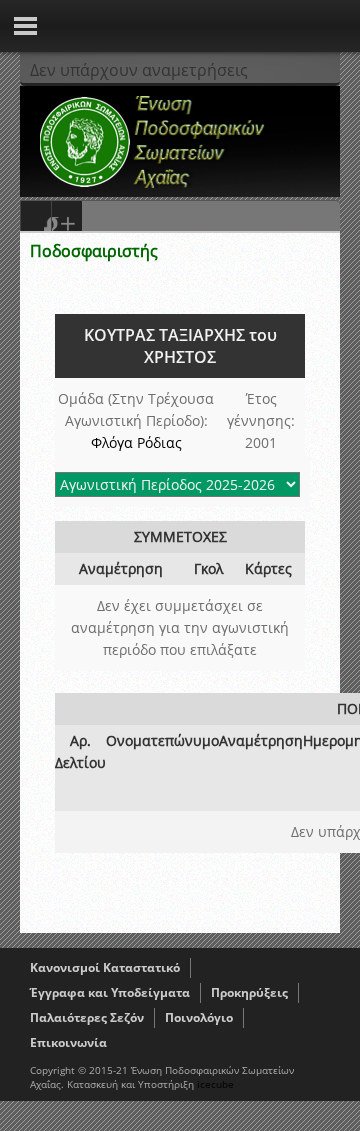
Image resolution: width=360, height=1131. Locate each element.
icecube (215, 1084)
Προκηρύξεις (249, 992)
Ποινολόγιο (199, 1017)
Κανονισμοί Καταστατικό (105, 967)
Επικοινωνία (68, 1042)
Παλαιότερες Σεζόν (87, 1017)
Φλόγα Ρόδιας (136, 442)
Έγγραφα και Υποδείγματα (110, 992)
